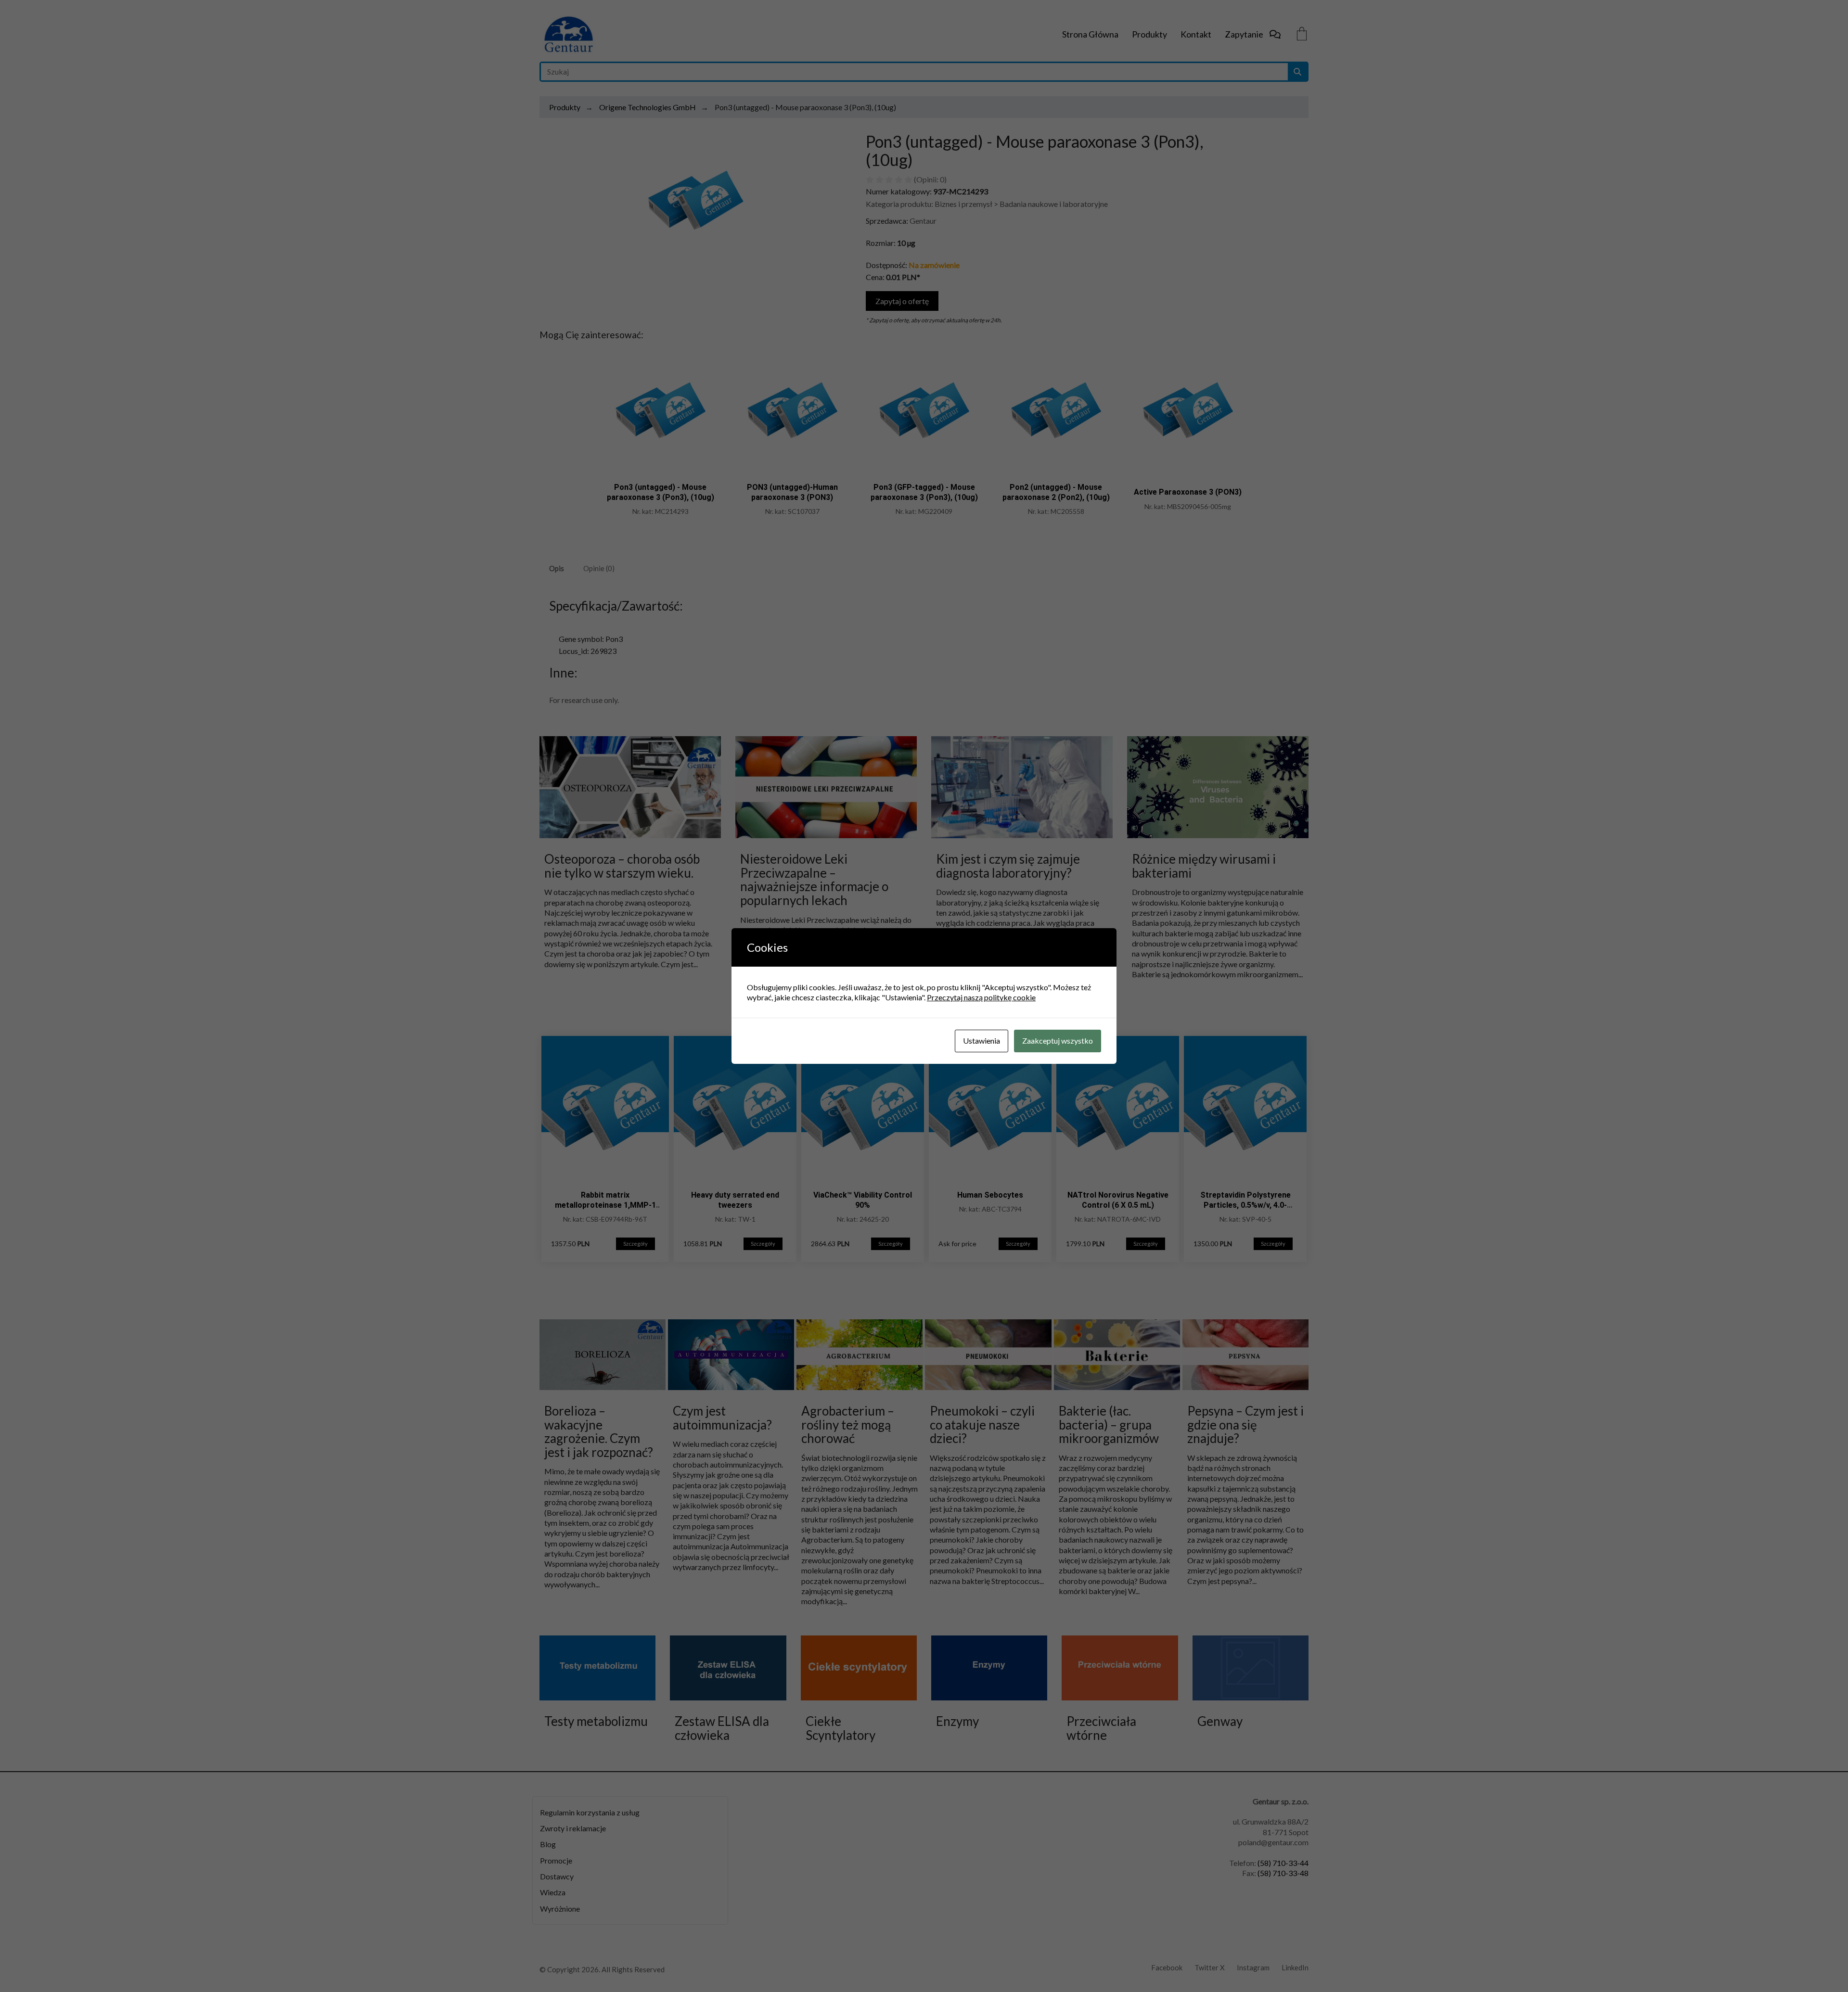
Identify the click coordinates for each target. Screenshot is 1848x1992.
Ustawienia (982, 1041)
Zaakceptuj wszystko (1058, 1041)
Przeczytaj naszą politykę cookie (981, 997)
